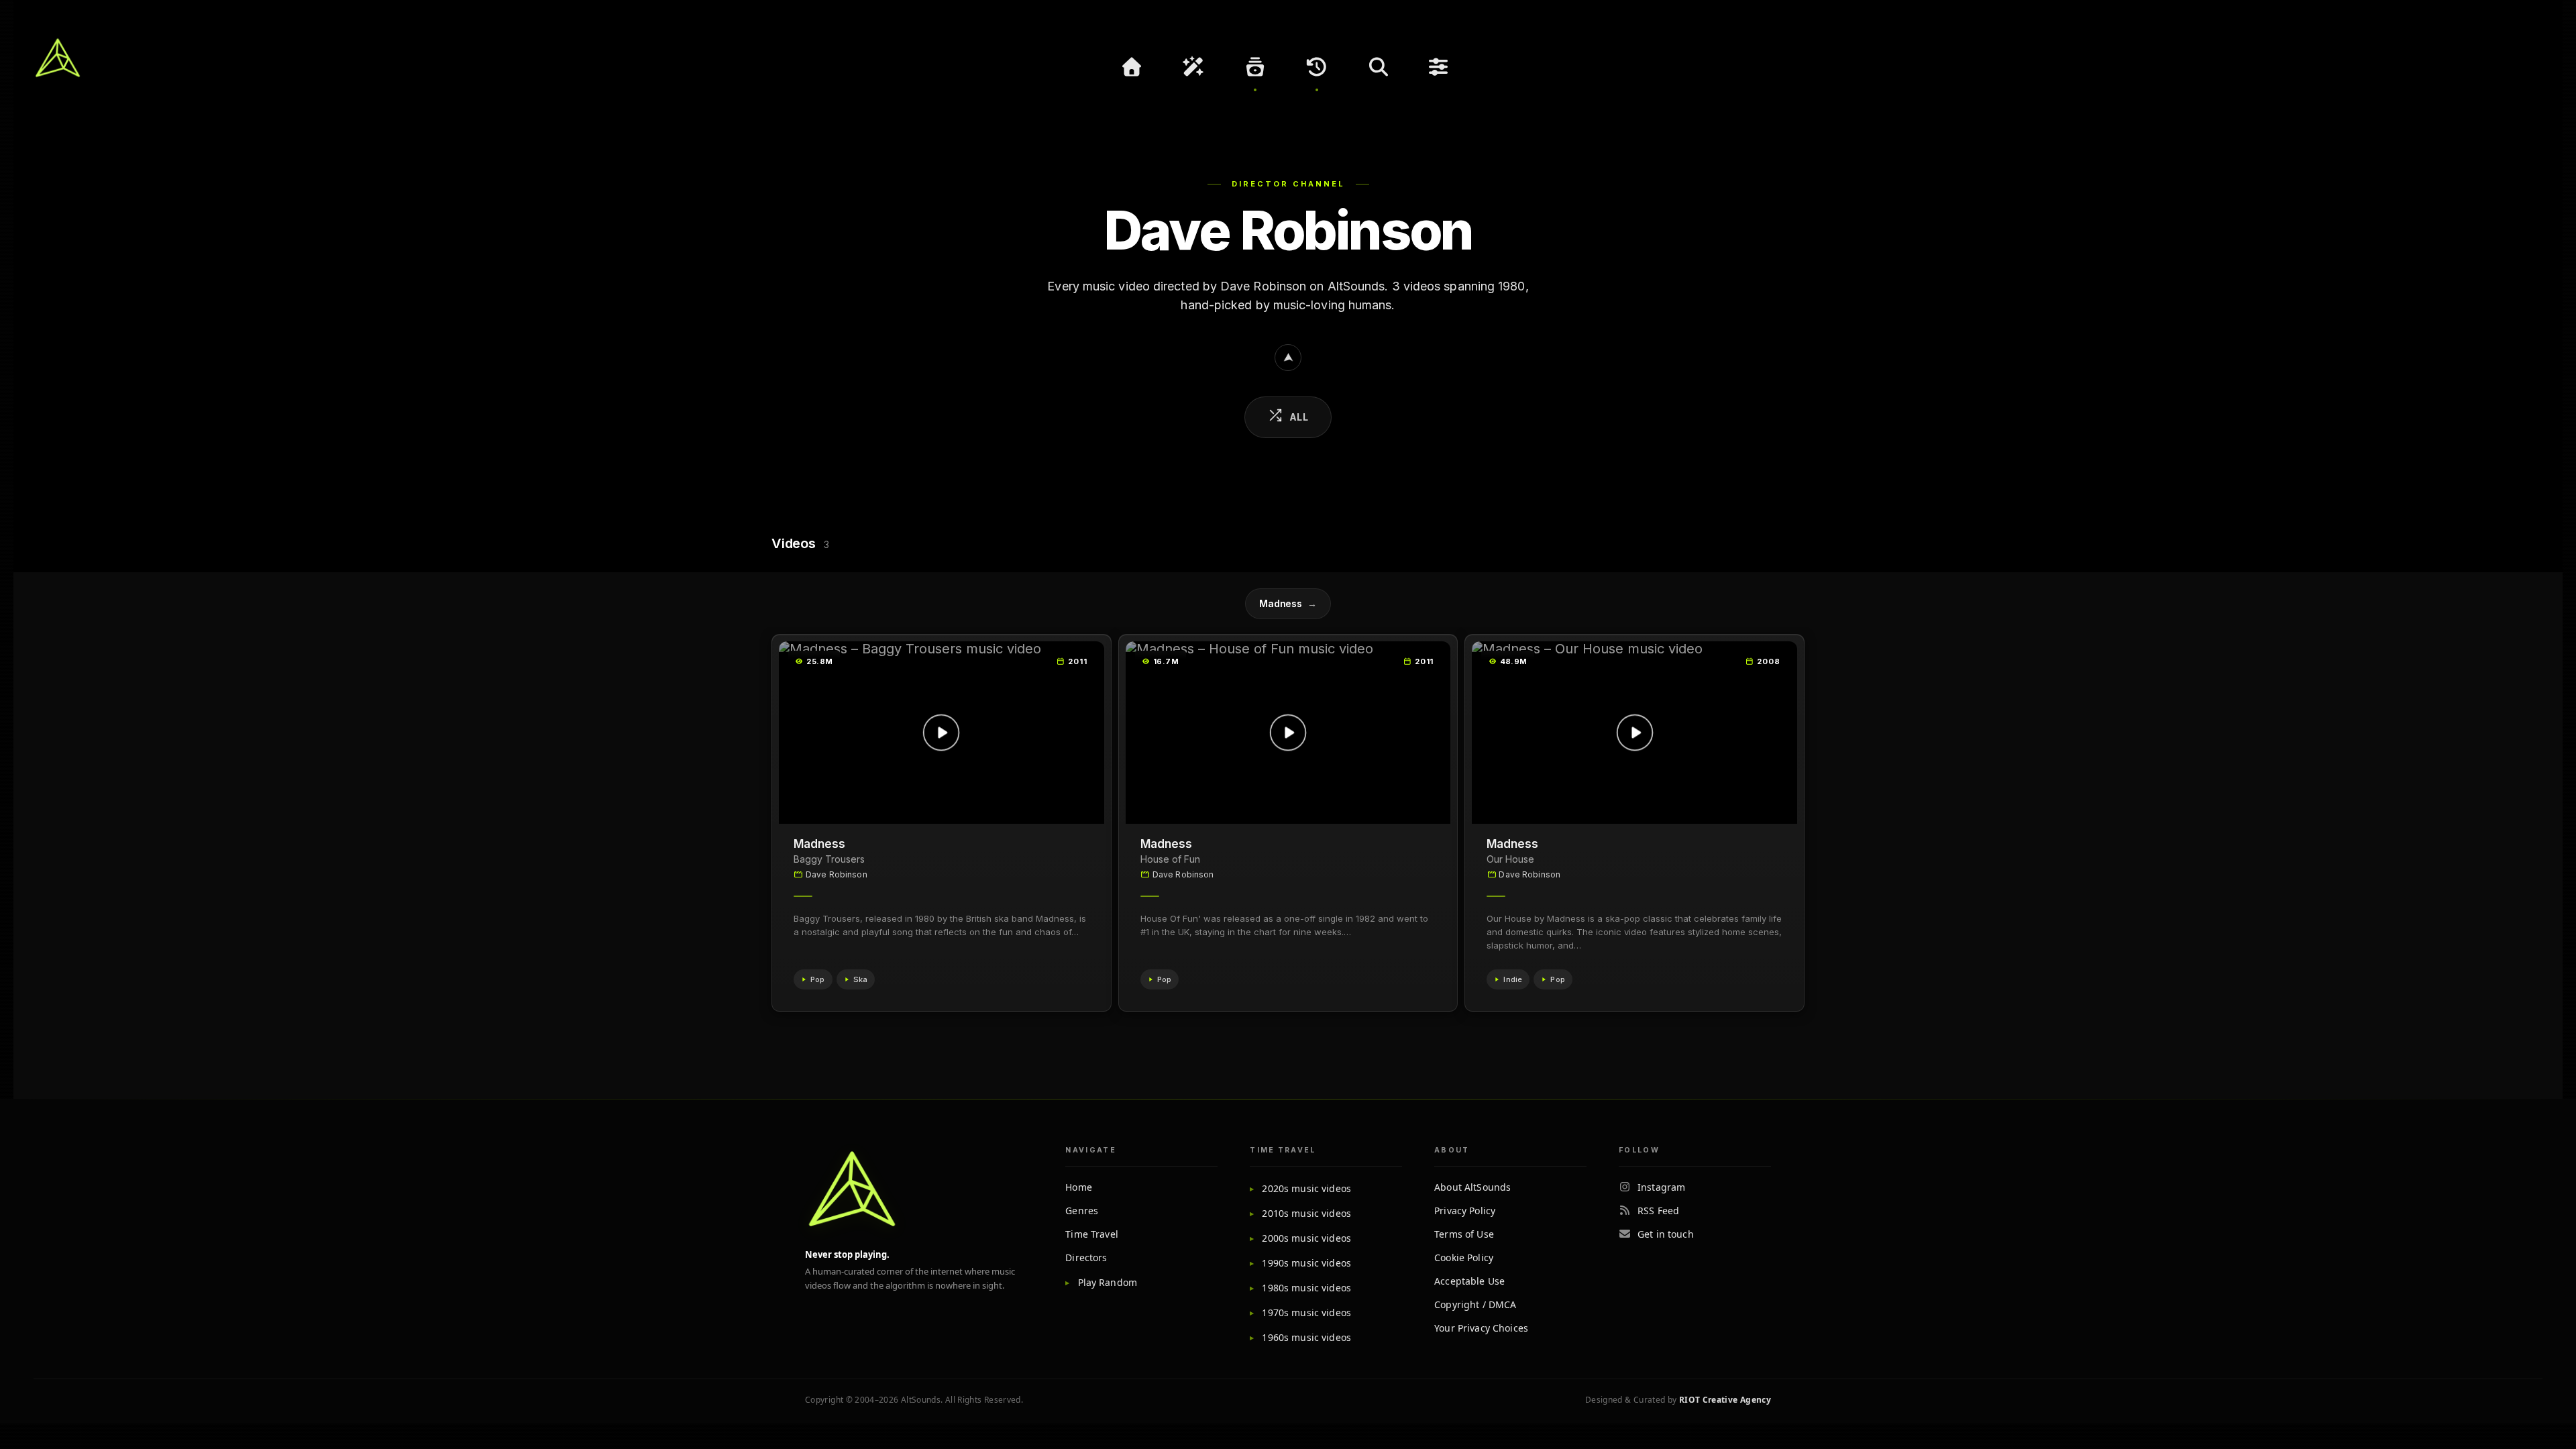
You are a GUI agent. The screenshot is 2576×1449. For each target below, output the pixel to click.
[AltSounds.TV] (58, 58)
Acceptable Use (1469, 1281)
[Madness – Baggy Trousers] (942, 733)
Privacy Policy (1465, 1211)
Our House (1510, 859)
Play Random (1108, 1282)
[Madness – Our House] (1634, 733)
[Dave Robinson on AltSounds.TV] (1288, 358)
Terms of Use (1464, 1234)
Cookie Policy (1464, 1257)
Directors (1086, 1257)
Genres (1082, 1211)
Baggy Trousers (829, 859)
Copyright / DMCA (1475, 1304)
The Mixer (1440, 67)
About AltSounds (1472, 1187)
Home (1079, 1187)
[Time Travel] (1317, 67)
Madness (1288, 603)
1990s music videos (1306, 1263)
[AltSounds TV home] (852, 1189)
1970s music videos (1306, 1312)
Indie (1513, 979)
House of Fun (1170, 859)
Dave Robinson (837, 874)
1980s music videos (1306, 1288)
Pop (818, 979)
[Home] (1132, 67)
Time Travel (1092, 1234)
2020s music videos (1306, 1188)
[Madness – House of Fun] (1288, 733)
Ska (861, 979)
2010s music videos (1306, 1213)
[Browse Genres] (1255, 67)
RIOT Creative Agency (1725, 1400)
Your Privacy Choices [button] (1481, 1328)
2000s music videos (1306, 1238)
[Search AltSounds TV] (1379, 67)
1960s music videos (1306, 1337)
